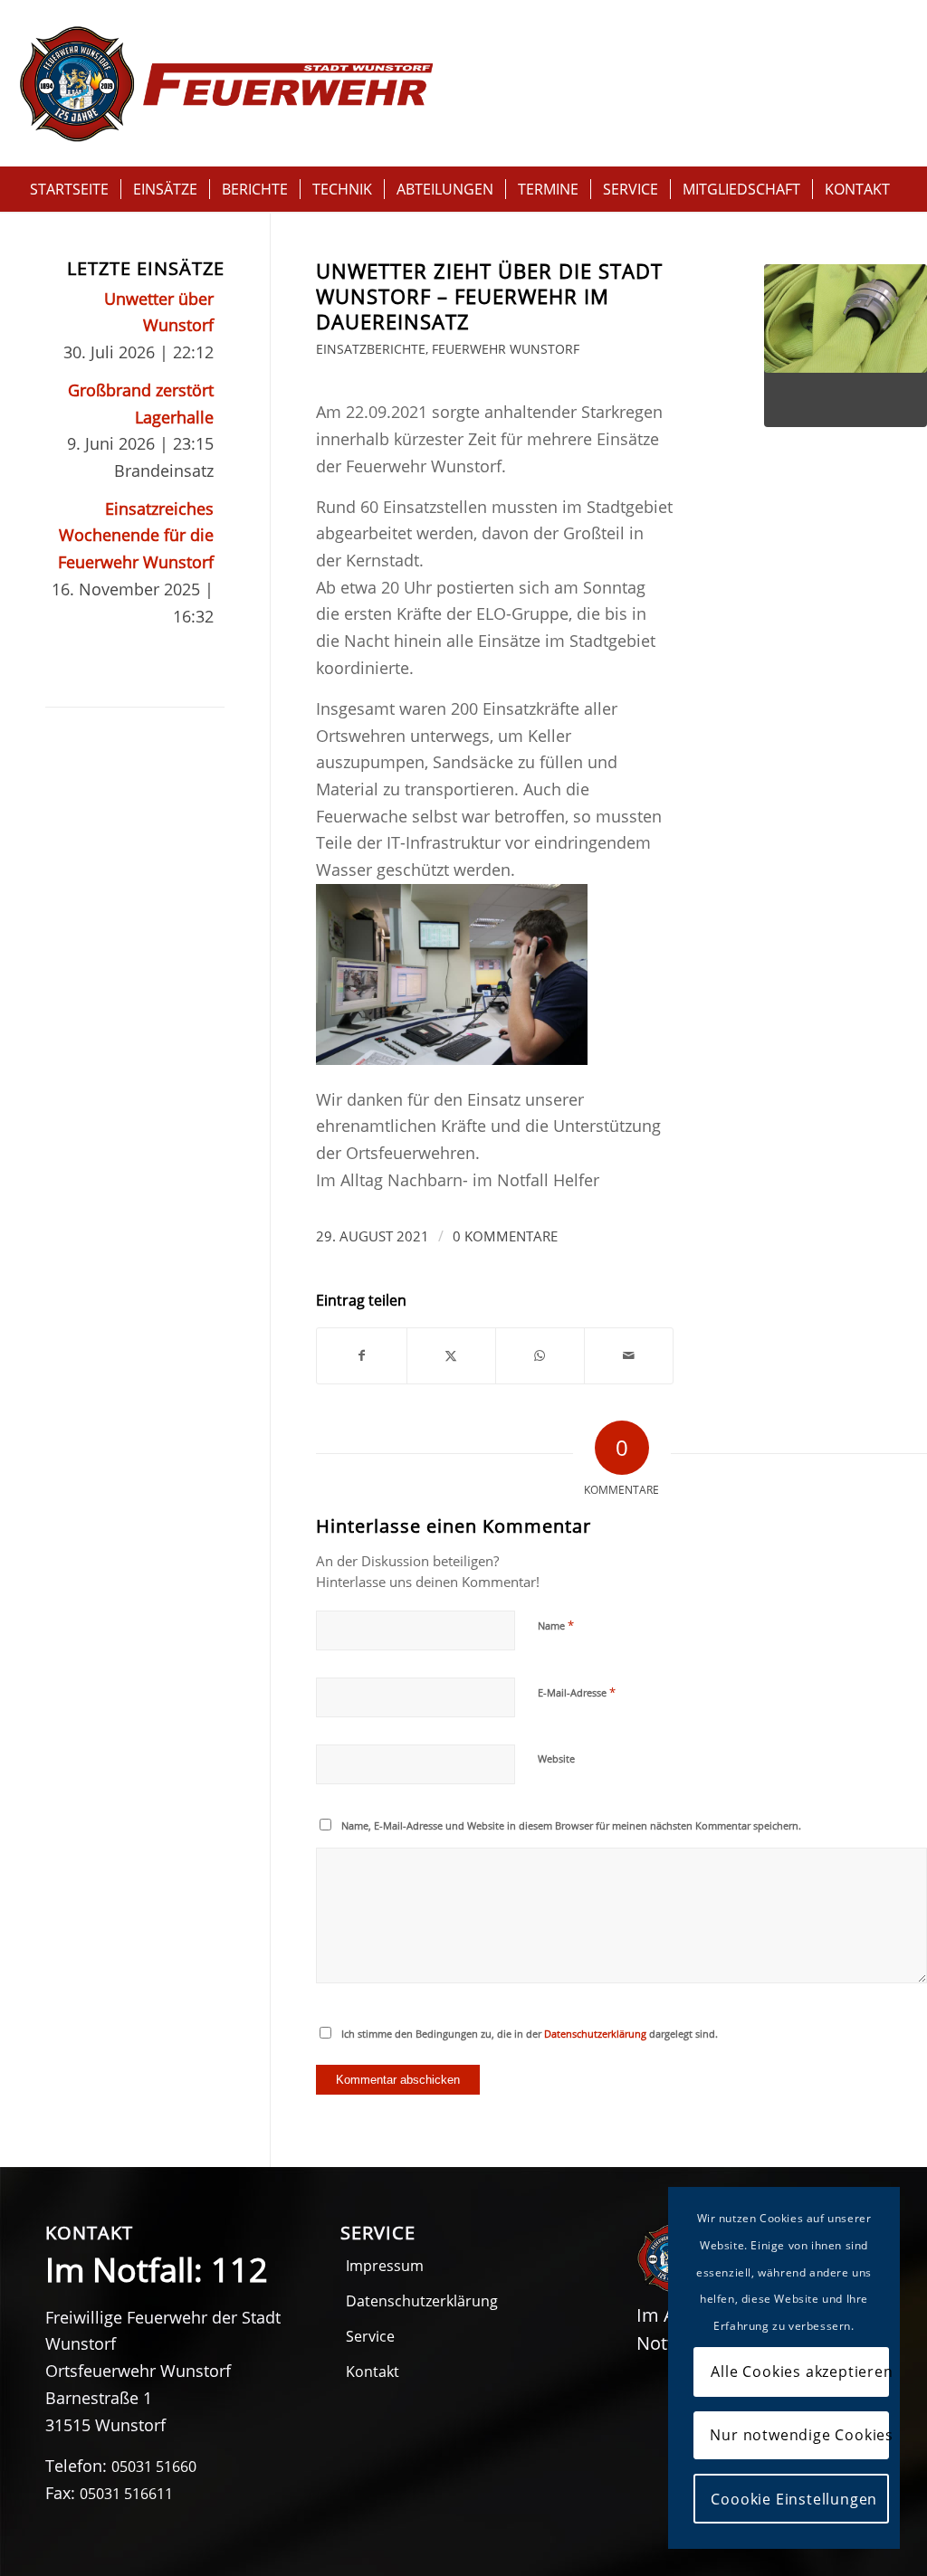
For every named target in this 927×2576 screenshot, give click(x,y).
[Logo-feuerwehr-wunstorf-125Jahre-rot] (226, 83)
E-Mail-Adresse (577, 1692)
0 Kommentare (505, 1236)
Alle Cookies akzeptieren (800, 2372)
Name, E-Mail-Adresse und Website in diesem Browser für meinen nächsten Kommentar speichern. (571, 1825)
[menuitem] (69, 189)
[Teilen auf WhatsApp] (540, 1356)
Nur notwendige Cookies (799, 2435)
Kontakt (373, 2372)
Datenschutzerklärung (595, 2034)
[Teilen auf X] (451, 1356)
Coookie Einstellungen (794, 2499)
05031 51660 (154, 2467)
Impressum (385, 2266)
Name (556, 1625)
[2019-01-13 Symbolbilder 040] (846, 346)
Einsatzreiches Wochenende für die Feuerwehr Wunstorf (136, 535)
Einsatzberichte (371, 349)
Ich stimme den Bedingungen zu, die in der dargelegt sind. (530, 2034)
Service (370, 2336)
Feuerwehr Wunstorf (506, 349)
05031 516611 (126, 2494)
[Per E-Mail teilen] (629, 1356)
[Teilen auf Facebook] (361, 1356)
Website (556, 1759)
